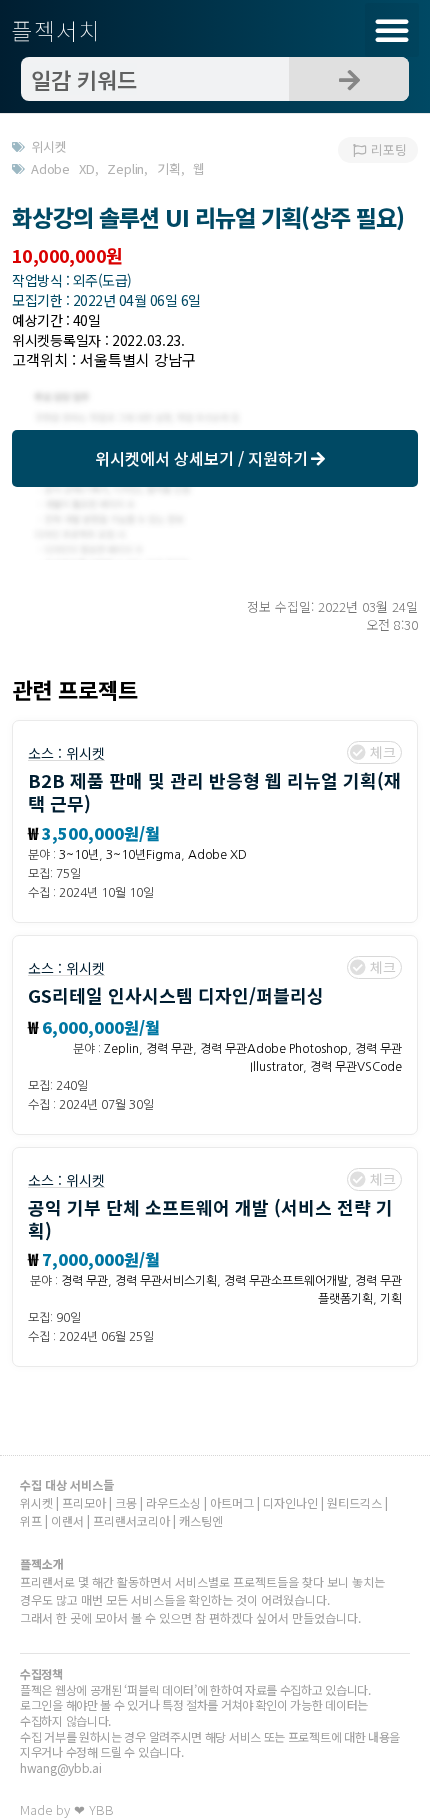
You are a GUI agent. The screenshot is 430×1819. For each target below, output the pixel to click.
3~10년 (79, 855)
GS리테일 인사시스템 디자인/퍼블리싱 (176, 995)
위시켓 (85, 753)
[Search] (349, 79)
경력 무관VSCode (356, 1067)
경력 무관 (169, 1049)
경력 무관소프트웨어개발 (286, 1281)
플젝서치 (56, 30)
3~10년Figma (143, 855)
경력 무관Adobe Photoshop (274, 1049)
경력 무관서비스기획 (166, 1281)
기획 (391, 1299)
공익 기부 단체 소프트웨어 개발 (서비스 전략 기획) (210, 1218)
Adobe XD (217, 855)
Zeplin (121, 1049)
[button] (392, 30)
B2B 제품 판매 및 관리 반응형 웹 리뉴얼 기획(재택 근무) (214, 791)
